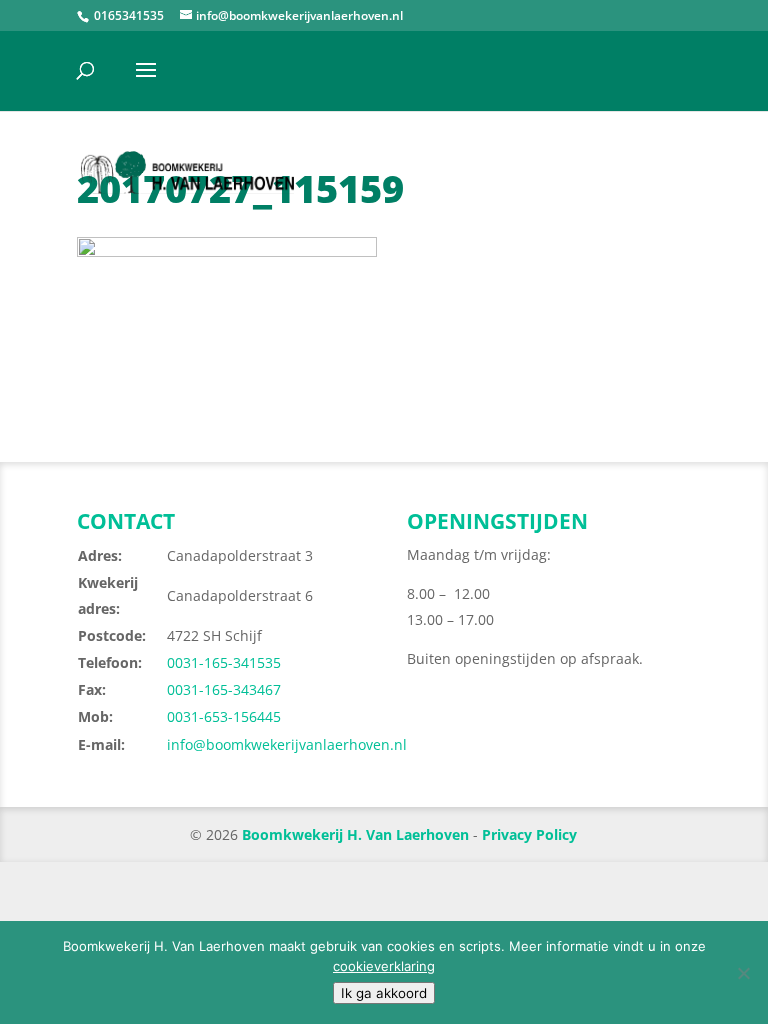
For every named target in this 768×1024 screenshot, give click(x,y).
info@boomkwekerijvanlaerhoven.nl (287, 744)
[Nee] (743, 973)
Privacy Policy (529, 834)
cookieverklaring (384, 966)
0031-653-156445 (224, 716)
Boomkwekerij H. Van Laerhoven (355, 834)
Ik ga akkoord (384, 993)
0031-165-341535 (224, 662)
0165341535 (127, 15)
